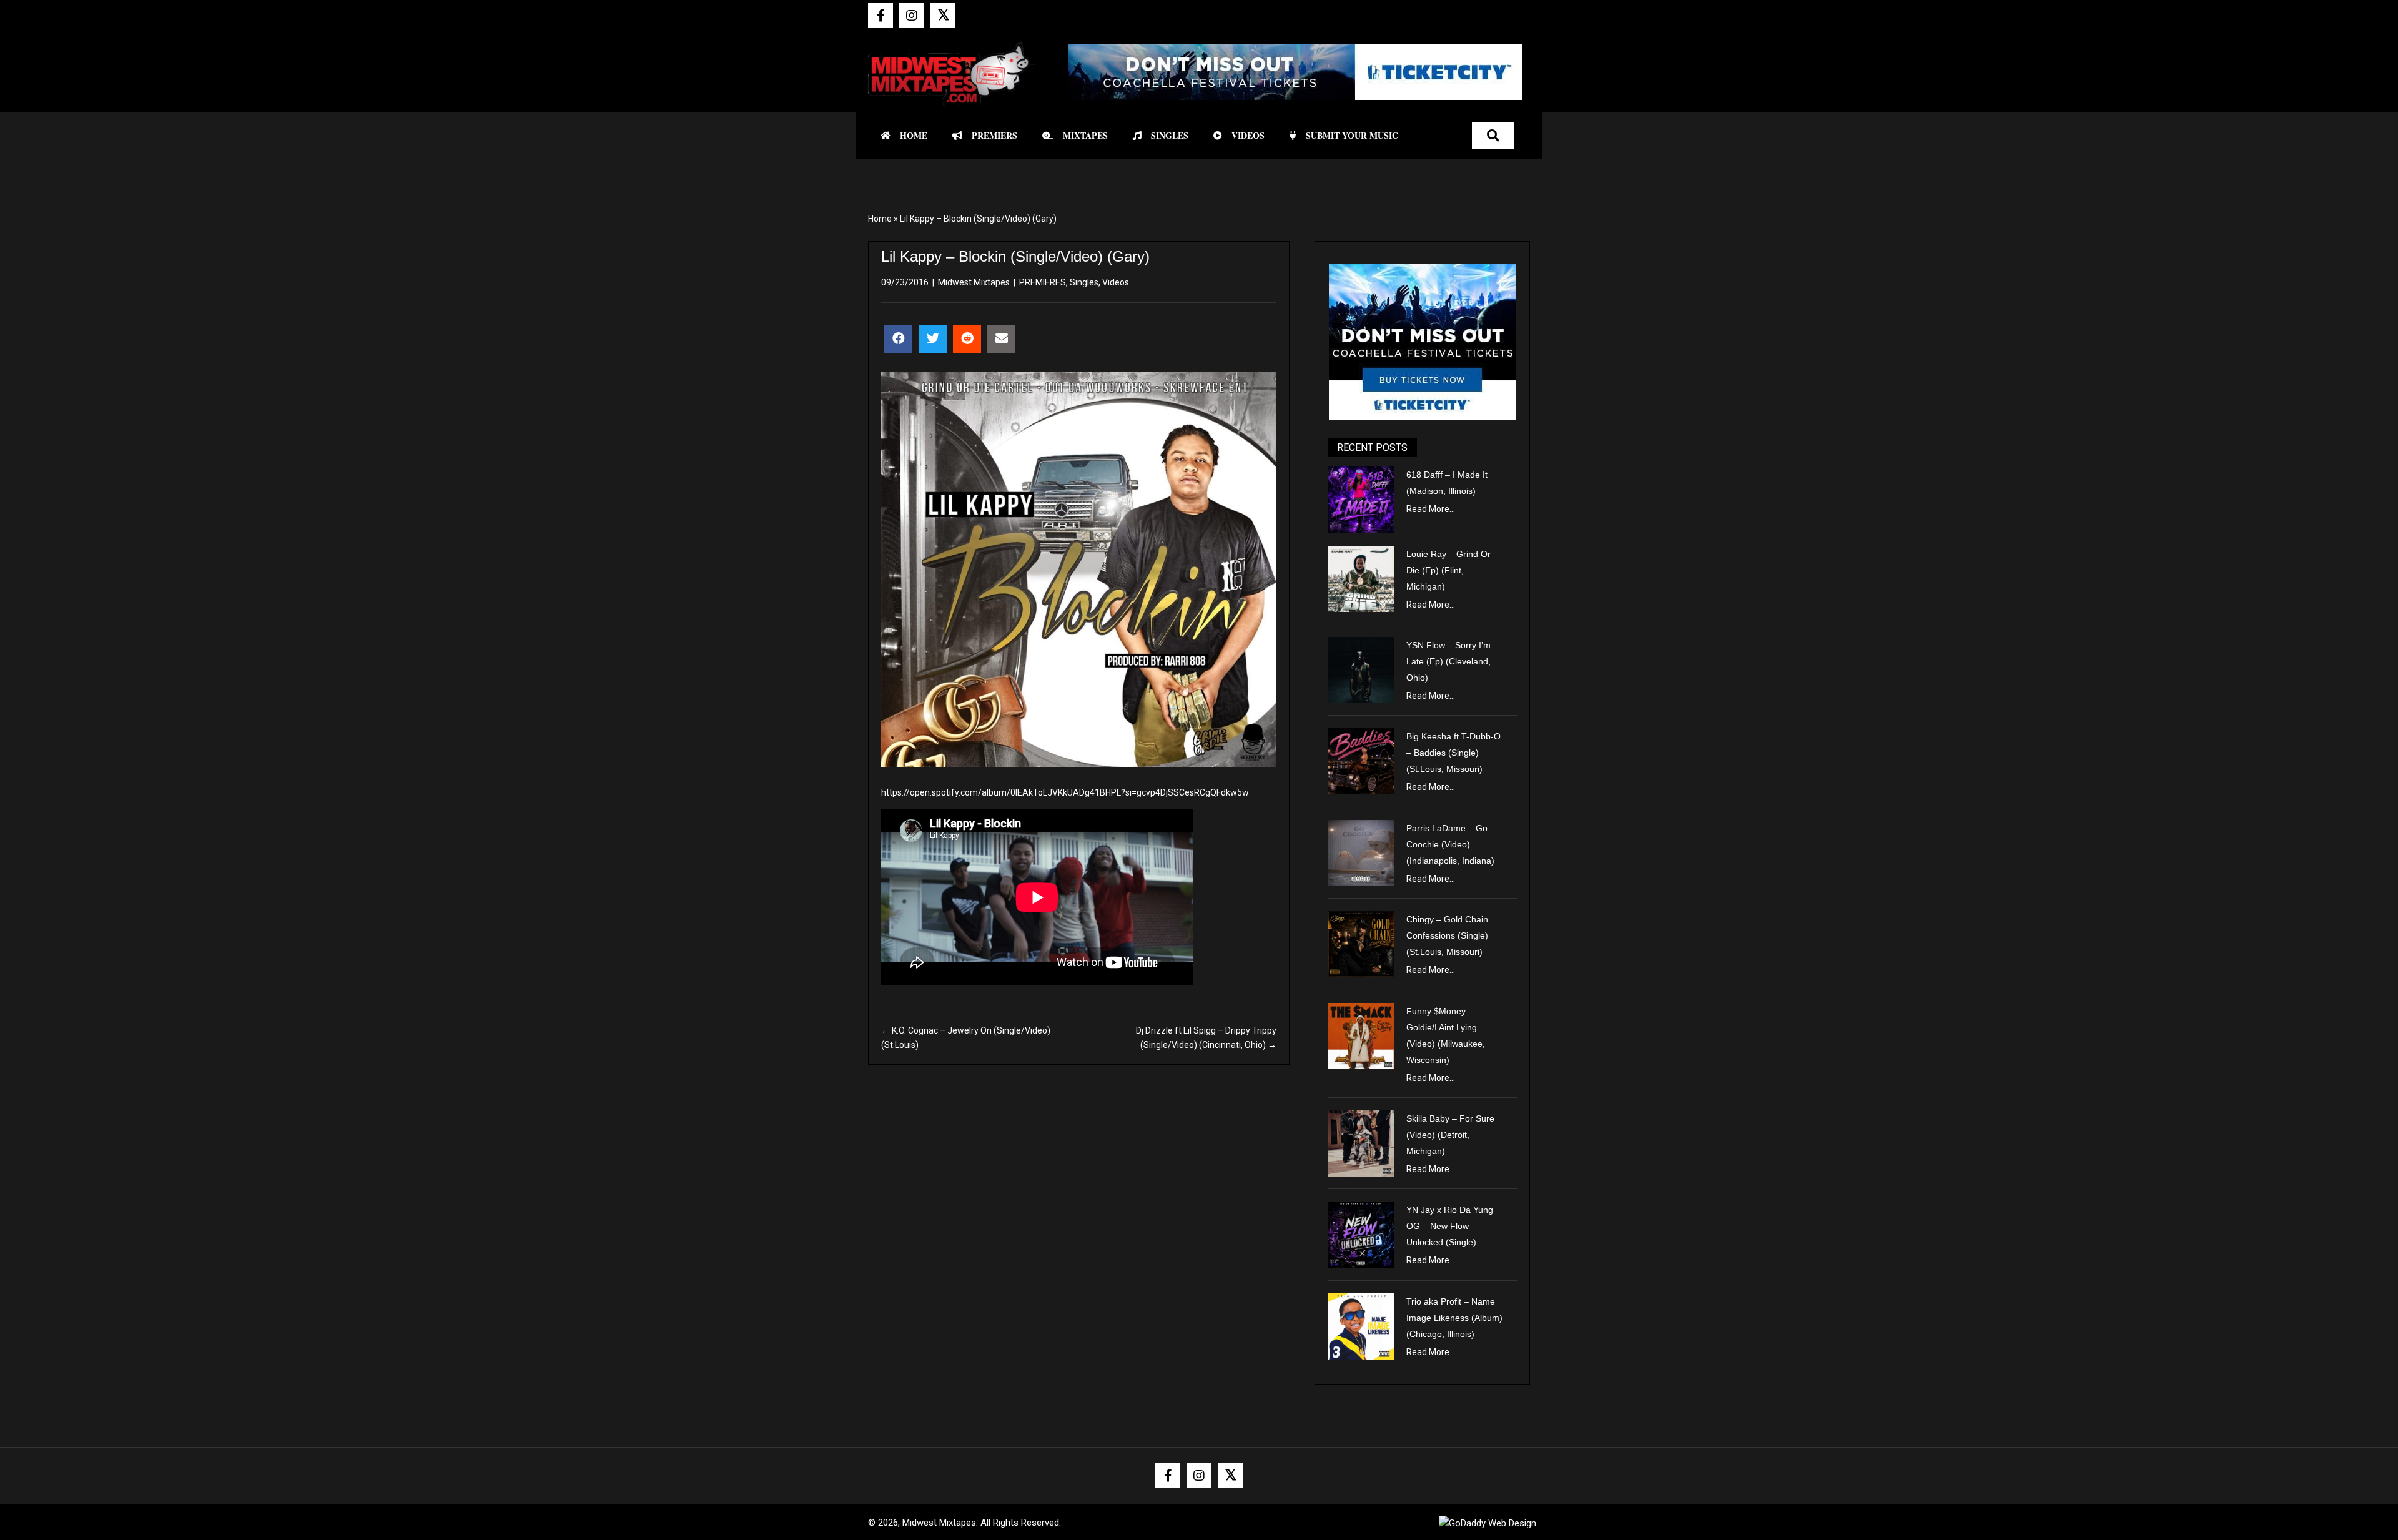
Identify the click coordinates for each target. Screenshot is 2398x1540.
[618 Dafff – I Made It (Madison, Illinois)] (1361, 498)
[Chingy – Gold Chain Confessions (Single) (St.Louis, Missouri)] (1361, 944)
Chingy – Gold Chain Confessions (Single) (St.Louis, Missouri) (1447, 935)
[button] (881, 16)
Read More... (1431, 509)
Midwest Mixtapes (974, 282)
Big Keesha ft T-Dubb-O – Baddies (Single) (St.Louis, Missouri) (1453, 753)
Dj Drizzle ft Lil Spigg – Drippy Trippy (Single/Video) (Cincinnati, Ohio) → (1206, 1037)
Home (880, 219)
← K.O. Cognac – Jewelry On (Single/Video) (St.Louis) (966, 1037)
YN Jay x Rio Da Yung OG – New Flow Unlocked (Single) (1450, 1226)
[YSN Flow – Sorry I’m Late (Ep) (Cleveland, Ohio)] (1361, 669)
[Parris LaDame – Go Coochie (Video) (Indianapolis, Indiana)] (1361, 852)
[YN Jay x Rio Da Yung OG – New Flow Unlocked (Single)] (1361, 1234)
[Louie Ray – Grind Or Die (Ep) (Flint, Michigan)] (1361, 578)
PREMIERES (1043, 282)
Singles (1084, 282)
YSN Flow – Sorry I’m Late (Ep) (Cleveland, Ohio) (1448, 661)
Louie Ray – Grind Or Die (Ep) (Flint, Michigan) (1448, 570)
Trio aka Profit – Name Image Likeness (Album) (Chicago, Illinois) (1454, 1318)
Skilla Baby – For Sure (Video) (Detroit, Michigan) (1450, 1135)
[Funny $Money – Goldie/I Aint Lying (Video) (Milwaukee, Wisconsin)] (1361, 1035)
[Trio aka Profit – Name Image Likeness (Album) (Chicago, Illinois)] (1361, 1325)
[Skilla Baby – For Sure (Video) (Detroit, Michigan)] (1361, 1143)
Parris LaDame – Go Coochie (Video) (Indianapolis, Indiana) (1450, 844)
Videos (1116, 282)
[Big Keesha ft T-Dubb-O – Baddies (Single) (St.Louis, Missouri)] (1361, 761)
